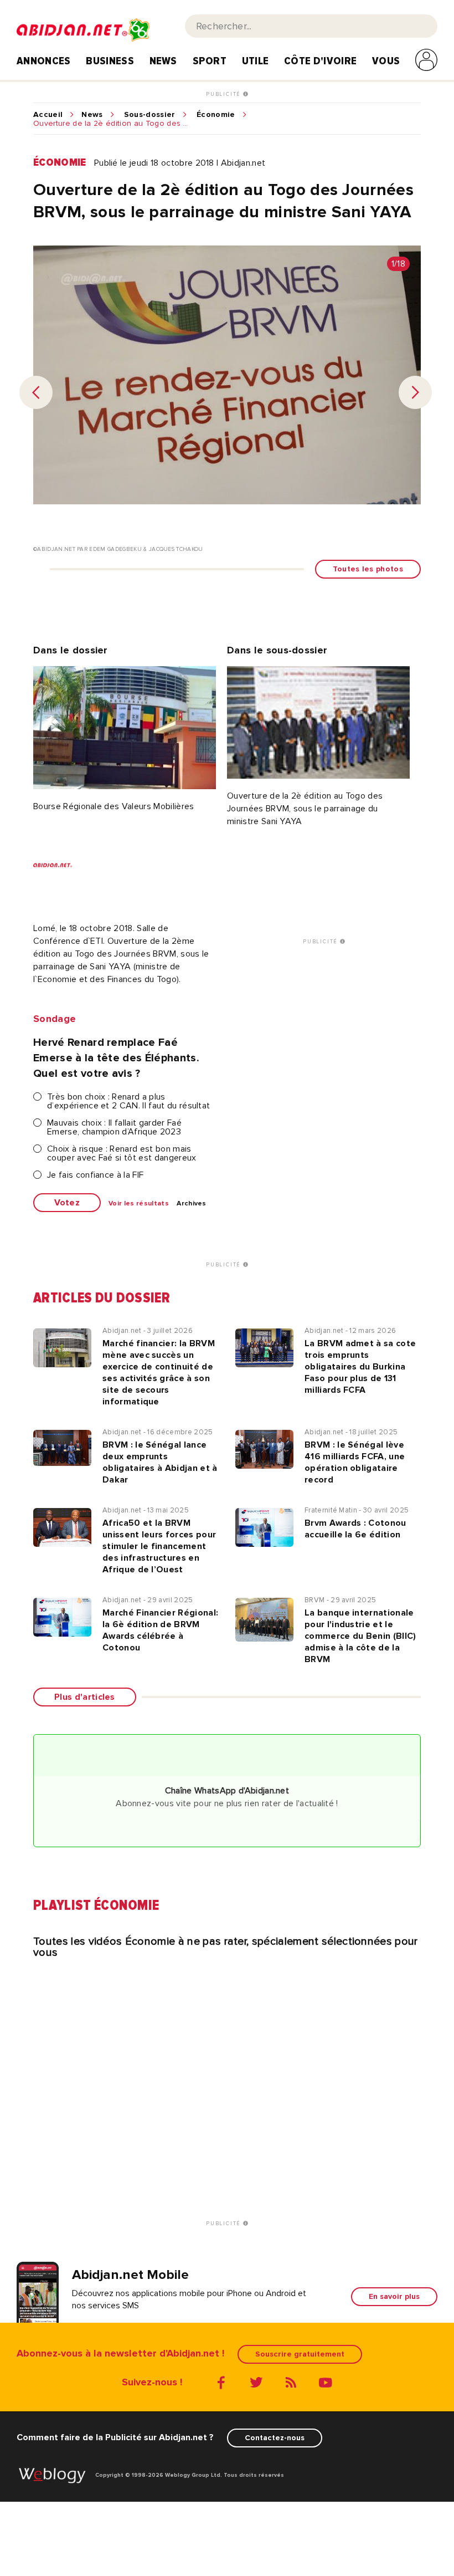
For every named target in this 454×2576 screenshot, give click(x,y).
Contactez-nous (275, 2438)
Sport (210, 61)
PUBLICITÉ (225, 94)
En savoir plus (394, 2296)
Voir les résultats (139, 1204)
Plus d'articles (85, 1697)
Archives (192, 1204)
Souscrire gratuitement (300, 2354)
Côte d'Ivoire (320, 61)
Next (415, 392)
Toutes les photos (368, 569)
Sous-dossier (150, 115)
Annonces (44, 61)
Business (110, 61)
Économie (216, 115)
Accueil (48, 115)
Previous (36, 392)
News (163, 61)
